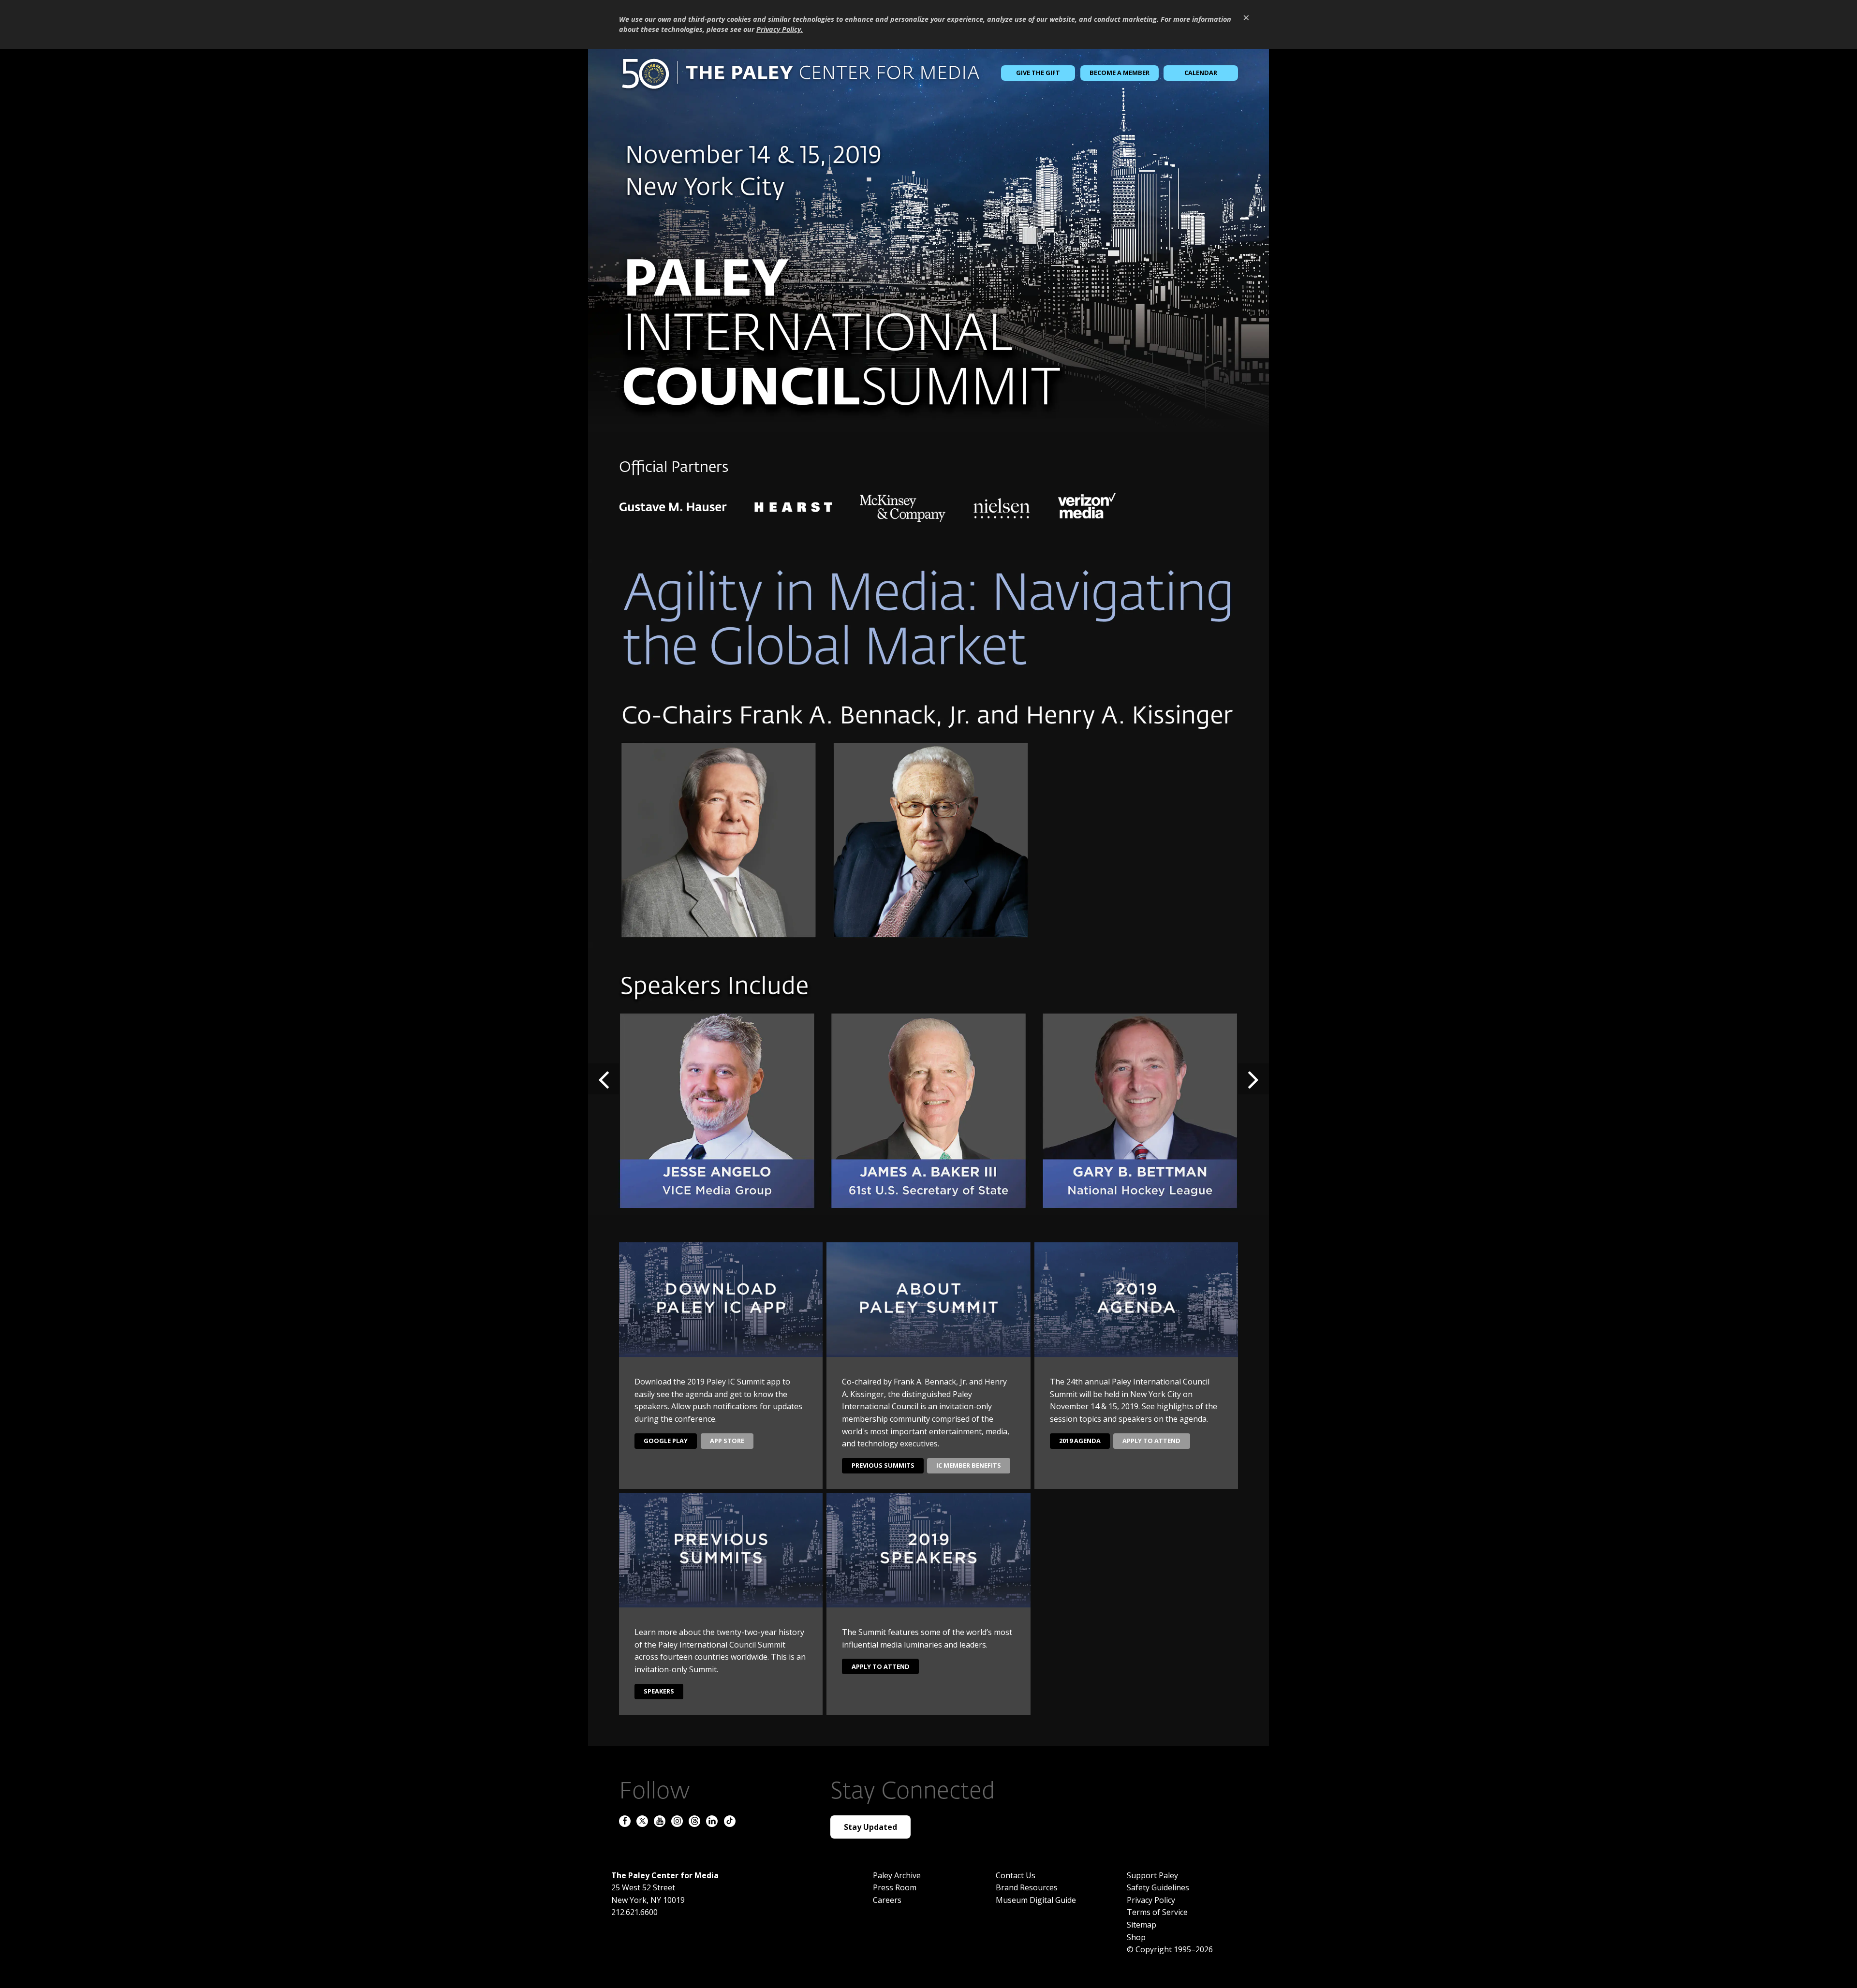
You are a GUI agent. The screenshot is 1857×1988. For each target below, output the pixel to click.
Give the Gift (1038, 73)
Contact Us (1016, 1875)
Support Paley (1152, 1875)
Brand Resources (1027, 1887)
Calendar (1201, 73)
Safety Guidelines (1158, 1887)
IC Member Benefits (969, 1465)
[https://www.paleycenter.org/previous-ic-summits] (928, 240)
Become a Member (1120, 73)
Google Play (666, 1441)
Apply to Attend (1151, 1441)
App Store (727, 1441)
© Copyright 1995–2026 (1170, 1949)
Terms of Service (1157, 1912)
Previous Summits (883, 1465)
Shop (1136, 1937)
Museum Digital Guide (1036, 1900)
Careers (887, 1900)
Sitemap (1142, 1925)
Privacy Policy (1151, 1900)
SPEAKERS (659, 1691)
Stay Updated (870, 1827)
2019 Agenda (1080, 1441)
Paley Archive (897, 1875)
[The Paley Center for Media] (800, 73)
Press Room (895, 1887)
